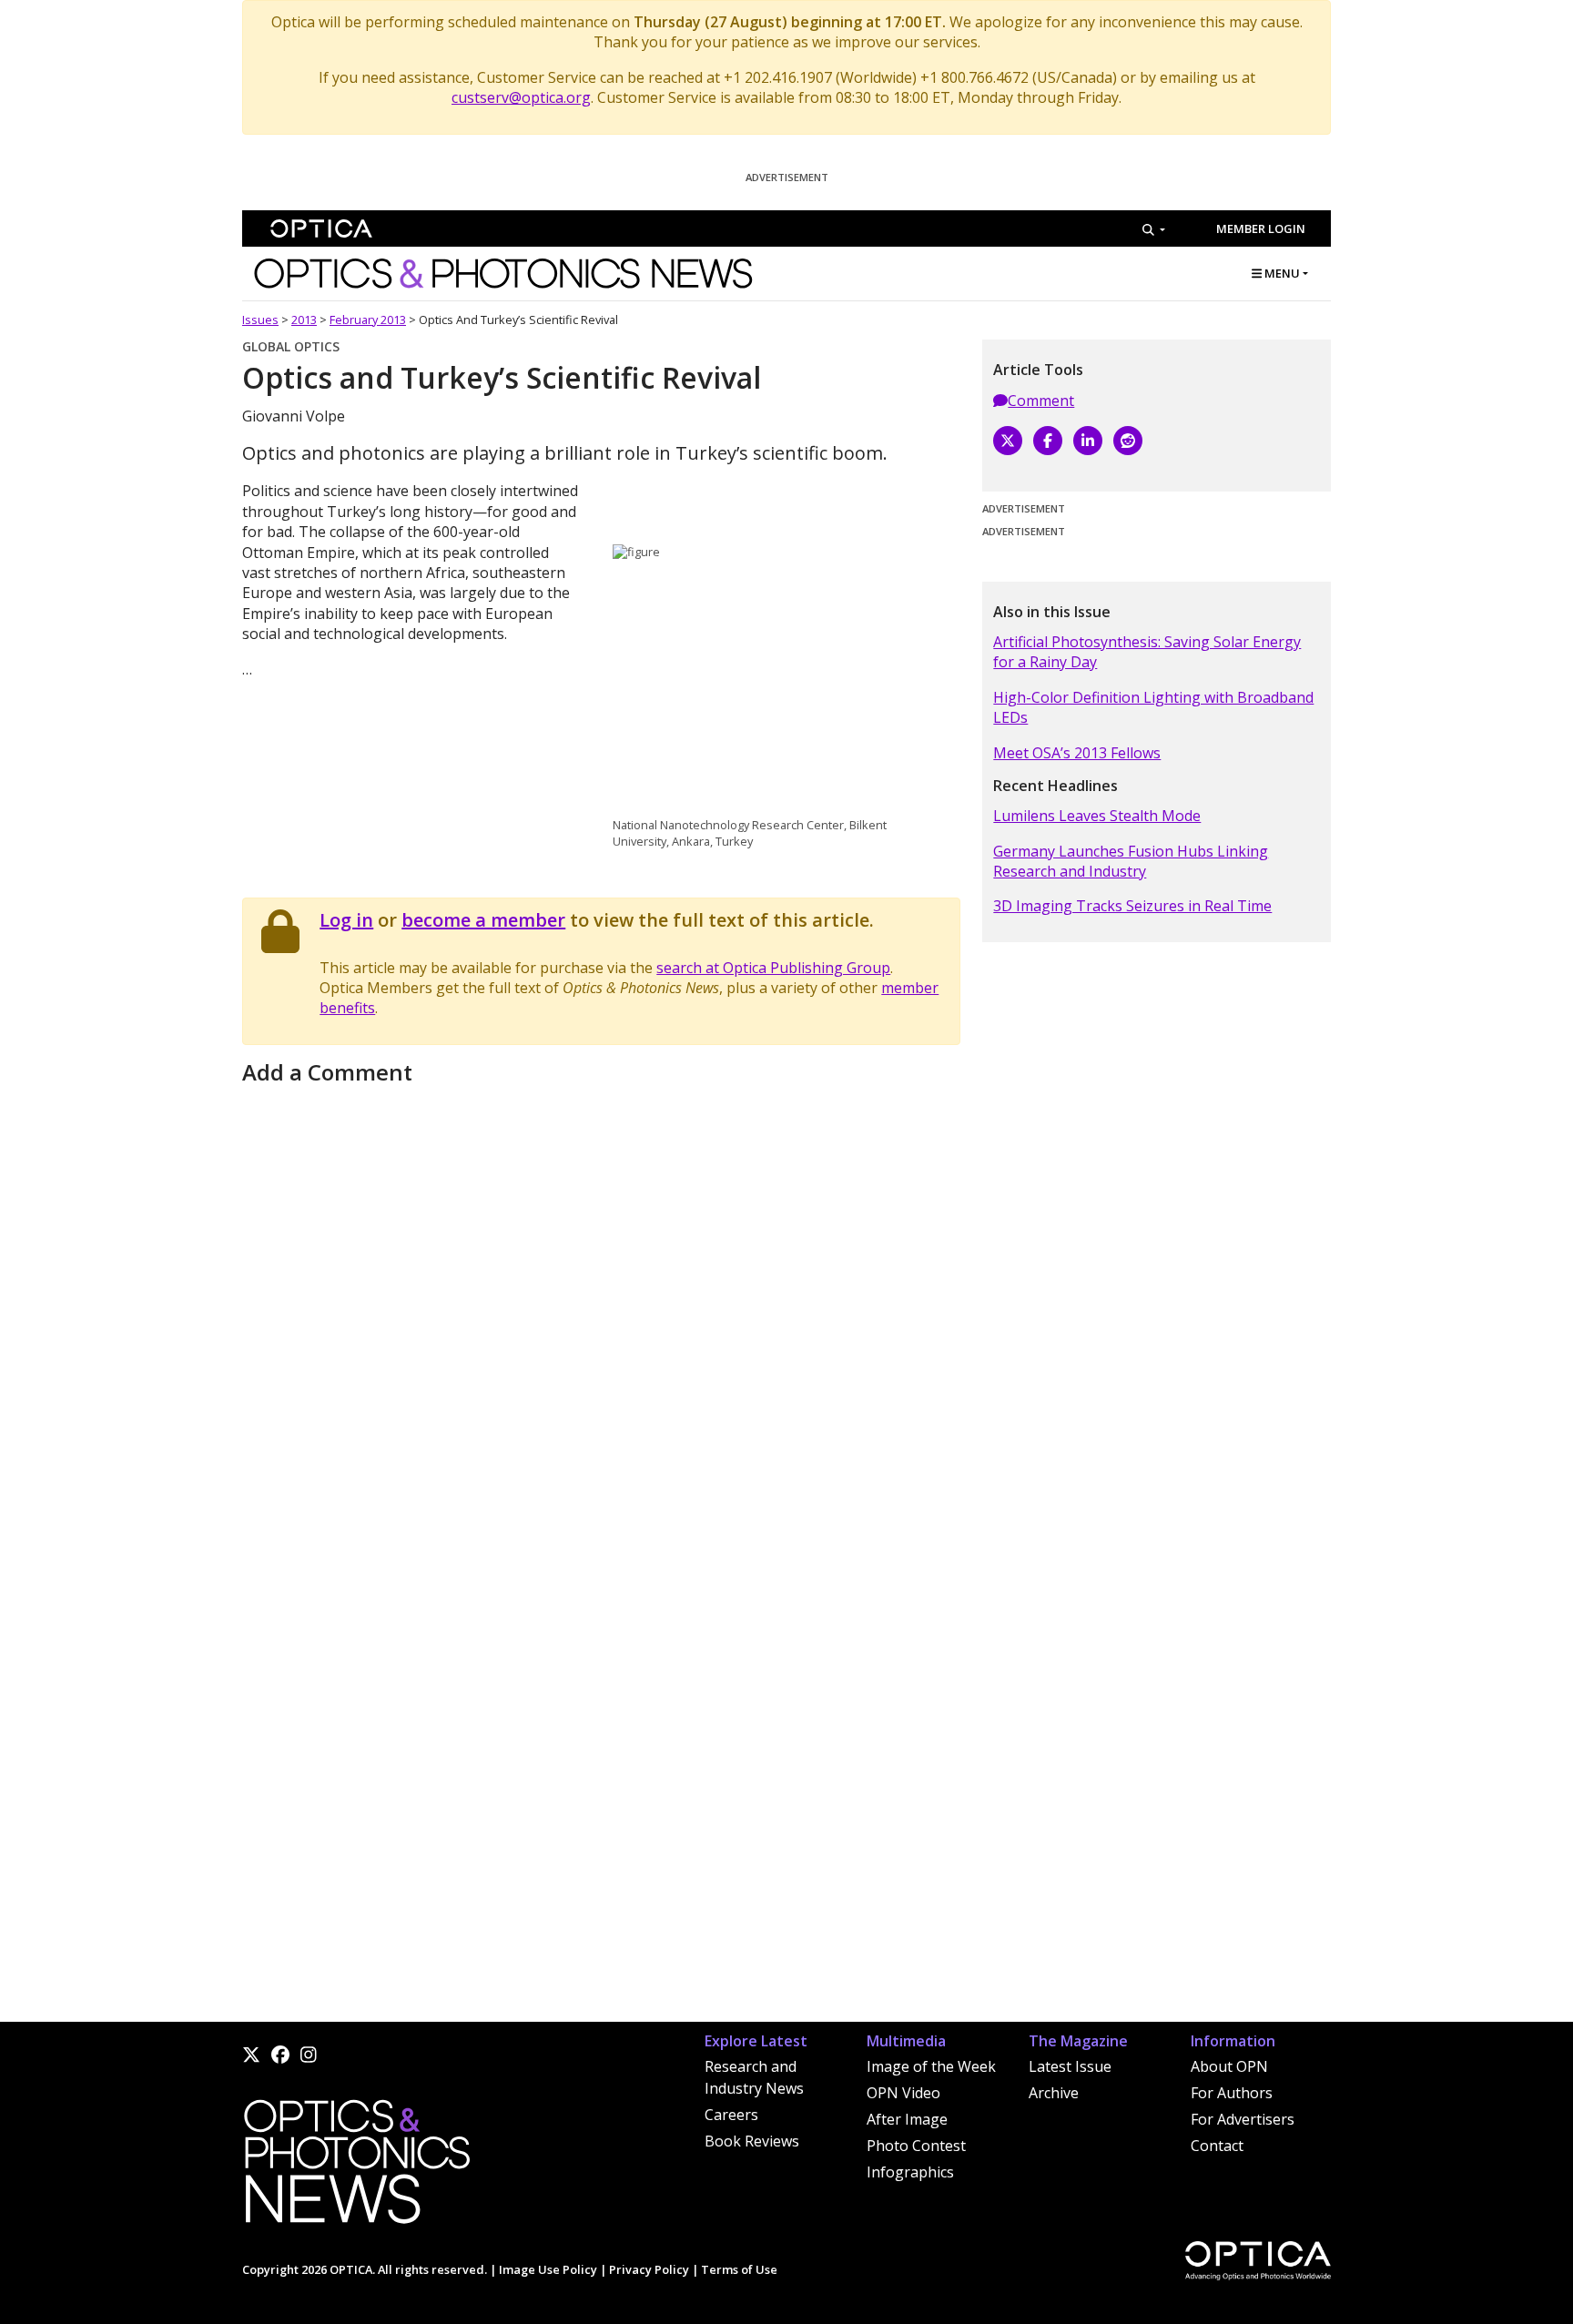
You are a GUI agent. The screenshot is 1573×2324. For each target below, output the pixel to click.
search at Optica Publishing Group (773, 968)
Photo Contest (916, 2146)
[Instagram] (309, 2055)
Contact (1217, 2146)
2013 (304, 320)
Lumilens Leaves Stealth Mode (1097, 816)
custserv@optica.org (521, 97)
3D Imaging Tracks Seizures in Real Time (1132, 906)
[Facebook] (1048, 441)
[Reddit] (1128, 441)
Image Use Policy (548, 2269)
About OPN (1229, 2066)
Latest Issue (1070, 2066)
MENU (1281, 273)
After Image (907, 2119)
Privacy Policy (649, 2269)
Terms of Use (739, 2269)
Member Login (1261, 228)
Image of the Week (931, 2066)
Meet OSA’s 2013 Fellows (1077, 753)
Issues (260, 320)
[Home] (356, 2167)
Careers (731, 2115)
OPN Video (903, 2093)
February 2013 (368, 320)
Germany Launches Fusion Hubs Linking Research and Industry (1131, 861)
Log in (346, 920)
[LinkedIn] (1088, 441)
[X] (1008, 441)
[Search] (1154, 229)
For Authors (1232, 2093)
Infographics (910, 2172)
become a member (483, 920)
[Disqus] (601, 1318)
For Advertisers (1243, 2119)
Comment (1041, 401)
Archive (1054, 2093)
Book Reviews (752, 2141)
